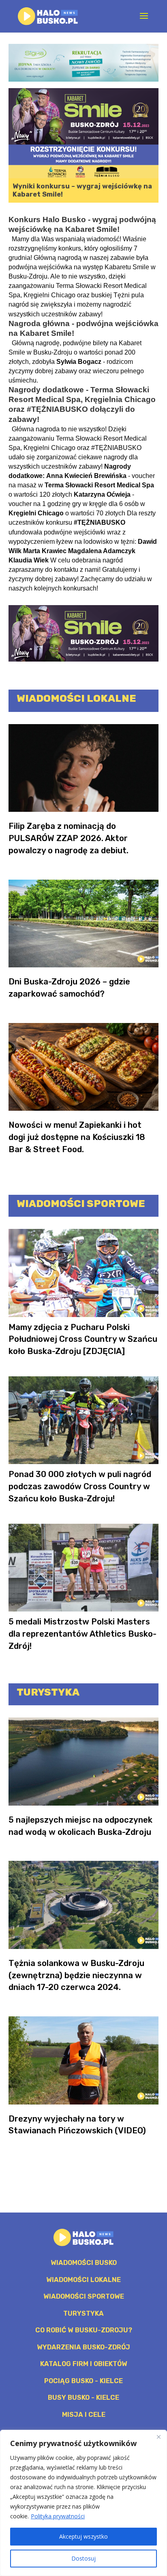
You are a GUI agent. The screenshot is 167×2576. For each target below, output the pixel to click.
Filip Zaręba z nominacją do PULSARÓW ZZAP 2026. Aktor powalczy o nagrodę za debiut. (69, 838)
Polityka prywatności (58, 2516)
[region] (83, 2503)
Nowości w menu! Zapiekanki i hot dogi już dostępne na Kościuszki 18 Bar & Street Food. (77, 1137)
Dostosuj (83, 2558)
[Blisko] (158, 2437)
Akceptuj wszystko (83, 2536)
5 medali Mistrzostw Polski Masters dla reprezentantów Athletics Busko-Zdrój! (82, 1634)
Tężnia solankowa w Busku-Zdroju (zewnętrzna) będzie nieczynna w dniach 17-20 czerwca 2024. (76, 1975)
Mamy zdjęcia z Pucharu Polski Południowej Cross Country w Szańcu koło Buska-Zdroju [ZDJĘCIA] (83, 1339)
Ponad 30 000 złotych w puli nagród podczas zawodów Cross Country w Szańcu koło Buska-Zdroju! (80, 1486)
